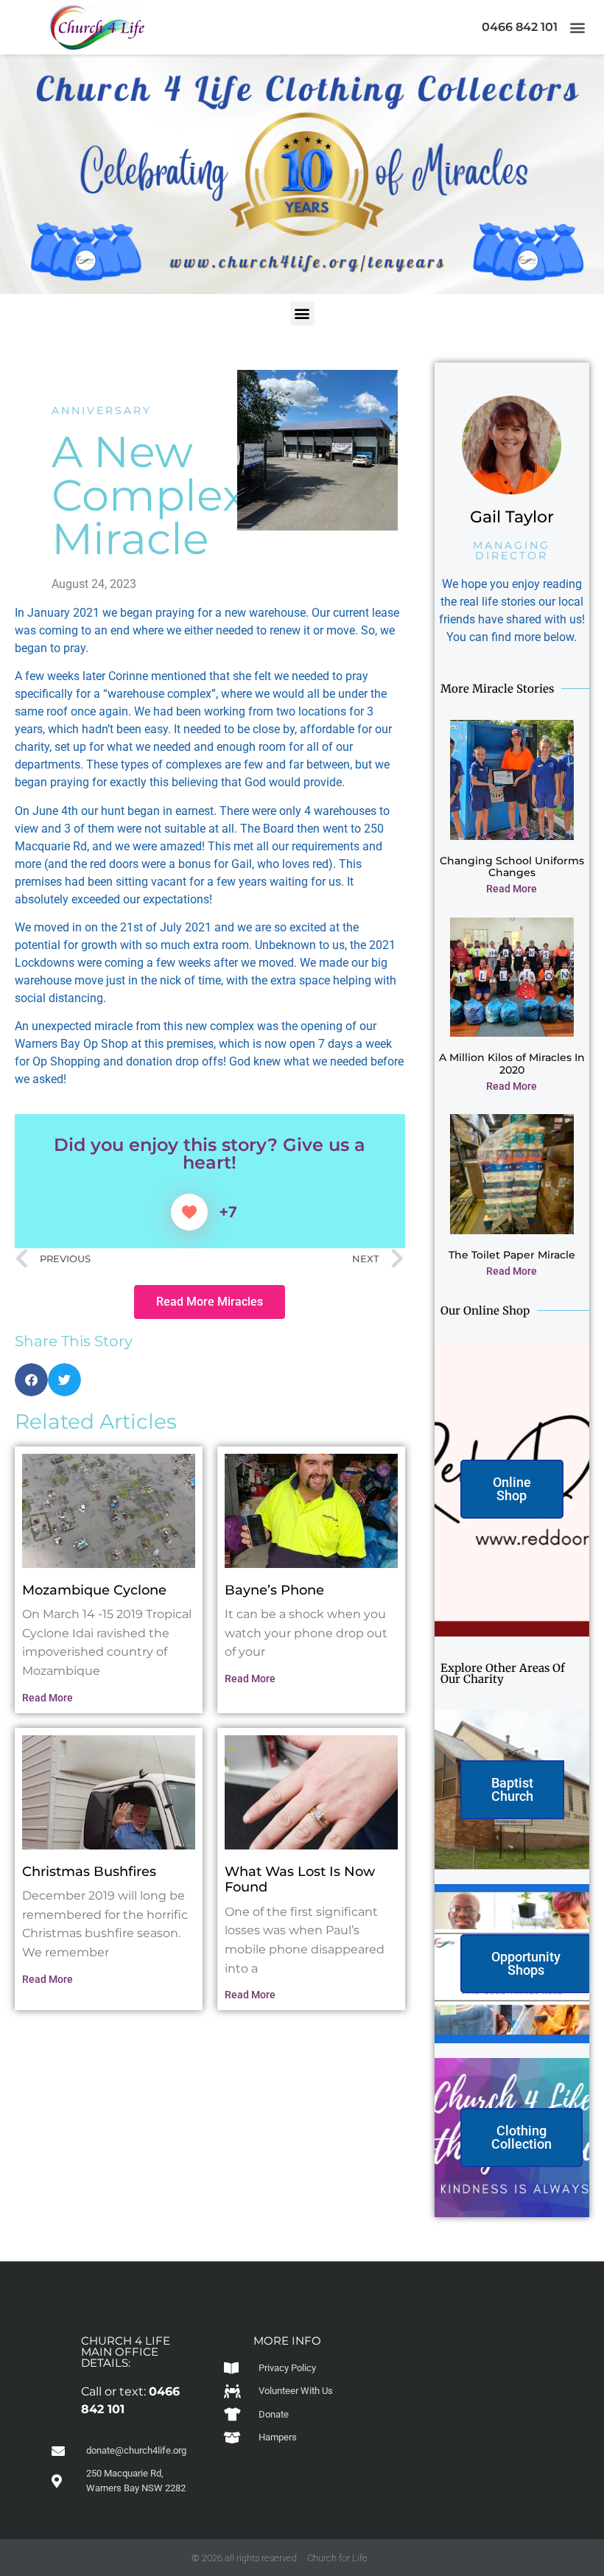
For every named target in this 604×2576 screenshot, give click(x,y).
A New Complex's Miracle (164, 495)
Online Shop (512, 1489)
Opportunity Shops (526, 1963)
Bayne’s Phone (274, 1590)
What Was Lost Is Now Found (300, 1880)
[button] (577, 27)
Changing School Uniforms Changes (512, 867)
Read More (48, 1698)
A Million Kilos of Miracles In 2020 (512, 1064)
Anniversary (102, 410)
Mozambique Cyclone (94, 1590)
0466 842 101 (520, 27)
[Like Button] (189, 1212)
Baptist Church (512, 1789)
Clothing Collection (522, 2137)
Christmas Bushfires (89, 1872)
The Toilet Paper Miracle (512, 1255)
